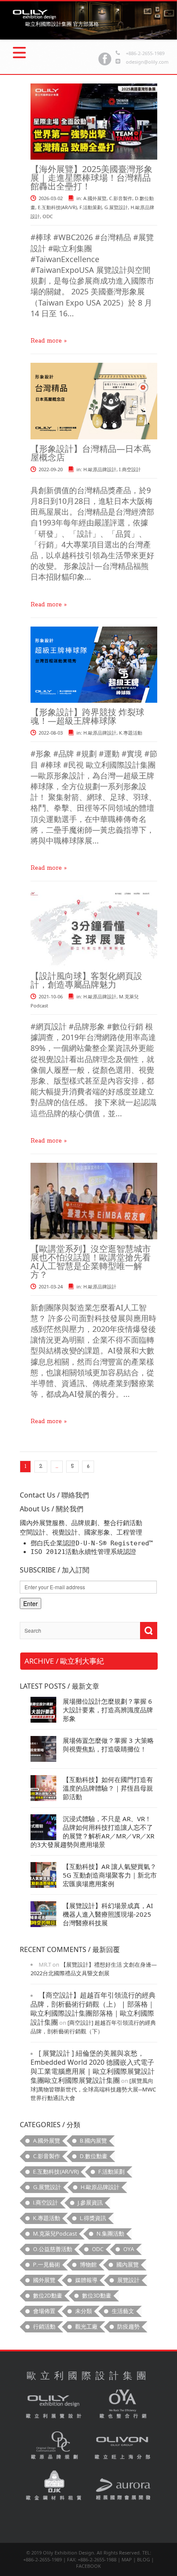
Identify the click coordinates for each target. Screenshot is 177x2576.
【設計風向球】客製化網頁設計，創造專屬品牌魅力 (86, 980)
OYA (123, 2405)
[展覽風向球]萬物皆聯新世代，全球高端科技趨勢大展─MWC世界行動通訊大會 (93, 2089)
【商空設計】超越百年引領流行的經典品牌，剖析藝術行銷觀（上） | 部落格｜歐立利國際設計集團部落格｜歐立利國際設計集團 (93, 2009)
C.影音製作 (121, 198)
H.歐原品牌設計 (100, 469)
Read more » (49, 341)
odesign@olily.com (147, 62)
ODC (48, 216)
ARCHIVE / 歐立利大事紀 (64, 1661)
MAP (127, 2559)
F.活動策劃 (91, 207)
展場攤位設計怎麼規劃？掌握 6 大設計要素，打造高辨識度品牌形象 (108, 1710)
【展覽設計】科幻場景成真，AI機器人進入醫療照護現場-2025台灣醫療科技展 (108, 1914)
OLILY (54, 2405)
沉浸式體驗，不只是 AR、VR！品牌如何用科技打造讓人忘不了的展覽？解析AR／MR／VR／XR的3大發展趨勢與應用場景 (92, 1832)
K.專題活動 (131, 733)
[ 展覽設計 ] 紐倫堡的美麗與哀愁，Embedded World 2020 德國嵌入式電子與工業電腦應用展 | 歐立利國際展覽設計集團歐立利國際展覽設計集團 (93, 2067)
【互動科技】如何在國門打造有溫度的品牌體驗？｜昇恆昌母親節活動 (108, 1788)
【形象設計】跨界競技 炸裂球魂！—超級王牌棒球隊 (87, 716)
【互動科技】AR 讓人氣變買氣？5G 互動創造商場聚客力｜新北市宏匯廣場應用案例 (110, 1875)
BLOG (143, 2559)
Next (19, 18)
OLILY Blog (34, 15)
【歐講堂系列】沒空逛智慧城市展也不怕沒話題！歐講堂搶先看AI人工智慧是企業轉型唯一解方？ (91, 1262)
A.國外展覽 (95, 198)
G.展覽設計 (116, 207)
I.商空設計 (130, 469)
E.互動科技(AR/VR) (57, 207)
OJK (54, 2486)
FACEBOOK (88, 2566)
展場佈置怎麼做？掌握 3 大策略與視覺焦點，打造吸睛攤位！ (108, 1745)
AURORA (123, 2486)
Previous (158, 18)
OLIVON (123, 2446)
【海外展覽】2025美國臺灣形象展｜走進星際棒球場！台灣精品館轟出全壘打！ (92, 178)
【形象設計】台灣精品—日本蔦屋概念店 (91, 453)
